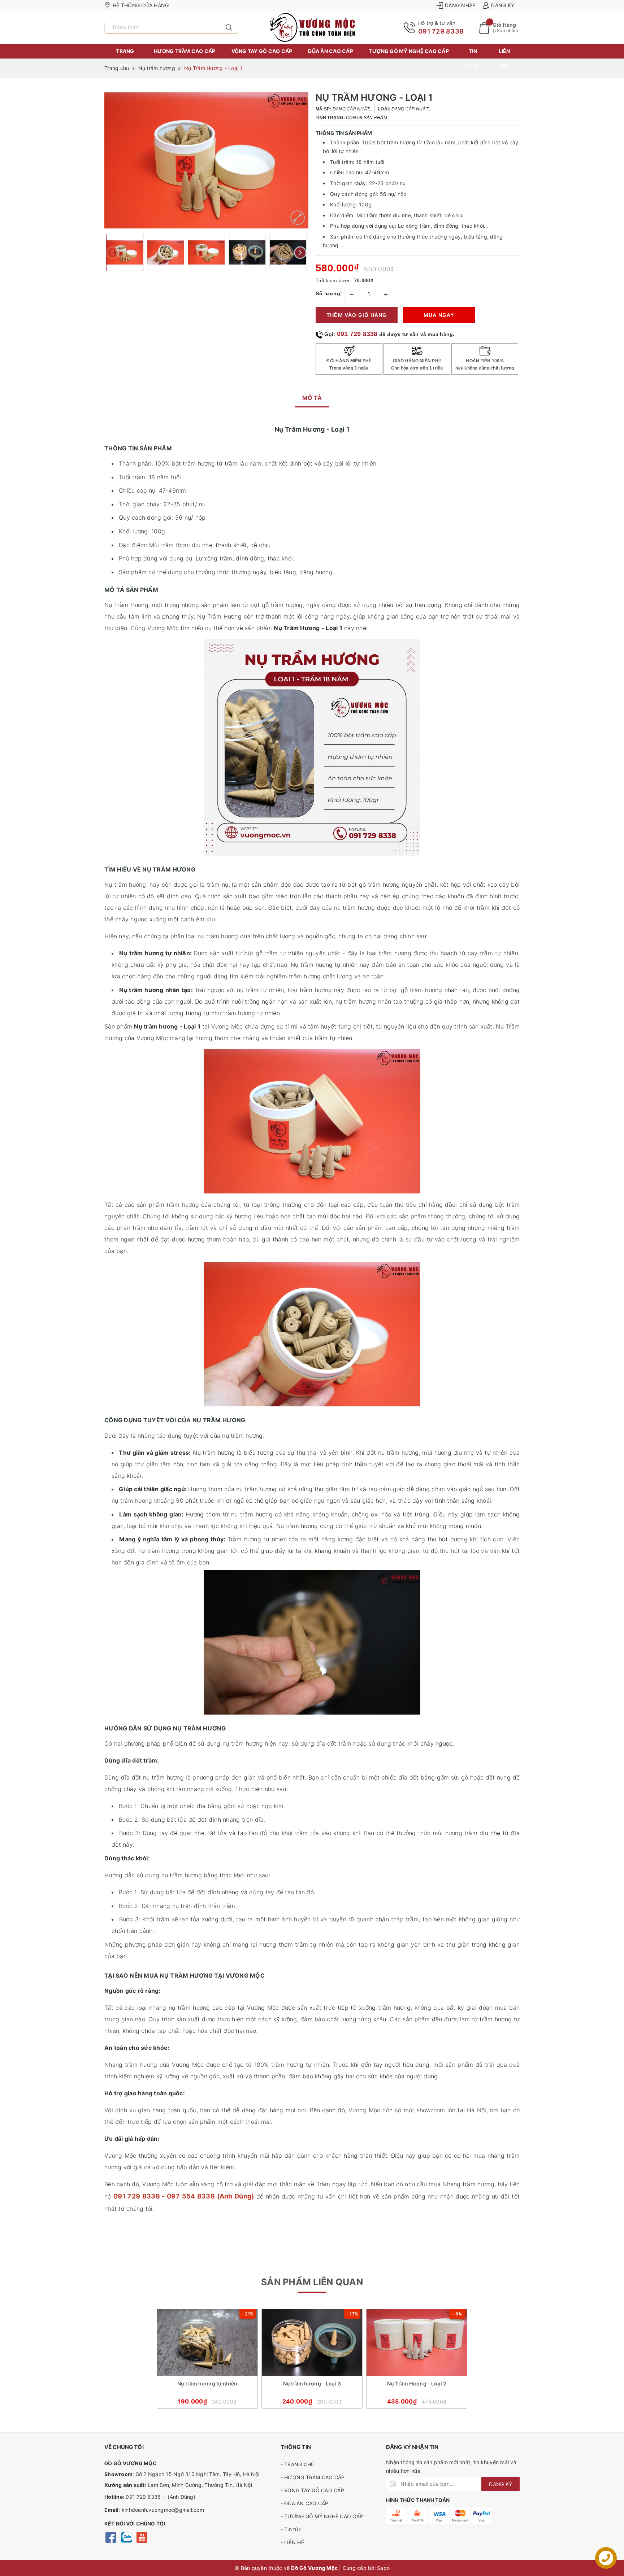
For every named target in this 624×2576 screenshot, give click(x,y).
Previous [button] (112, 252)
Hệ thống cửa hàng (141, 5)
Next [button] (300, 252)
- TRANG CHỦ (298, 2464)
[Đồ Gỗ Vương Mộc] (312, 27)
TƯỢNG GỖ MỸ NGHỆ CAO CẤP (409, 51)
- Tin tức (291, 2529)
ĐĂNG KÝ (500, 2484)
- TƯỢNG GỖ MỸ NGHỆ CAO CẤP (322, 2516)
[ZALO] (126, 2537)
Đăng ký (503, 5)
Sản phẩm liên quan (312, 2282)
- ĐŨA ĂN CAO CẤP (305, 2503)
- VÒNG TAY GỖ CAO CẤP (312, 2490)
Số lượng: (329, 293)
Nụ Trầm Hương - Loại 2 (417, 2383)
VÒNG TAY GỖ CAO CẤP (262, 51)
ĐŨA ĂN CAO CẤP (331, 51)
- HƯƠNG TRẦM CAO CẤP (313, 2477)
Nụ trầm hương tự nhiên (207, 2383)
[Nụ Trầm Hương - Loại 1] (298, 218)
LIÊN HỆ (504, 58)
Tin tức (473, 58)
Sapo (383, 2568)
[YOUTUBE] (142, 2537)
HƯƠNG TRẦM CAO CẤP (185, 51)
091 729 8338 (441, 31)
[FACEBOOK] (111, 2537)
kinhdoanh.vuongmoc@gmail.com (163, 2510)
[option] (206, 160)
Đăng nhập (460, 5)
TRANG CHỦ (125, 58)
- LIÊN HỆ (292, 2542)
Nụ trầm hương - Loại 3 (312, 2383)
